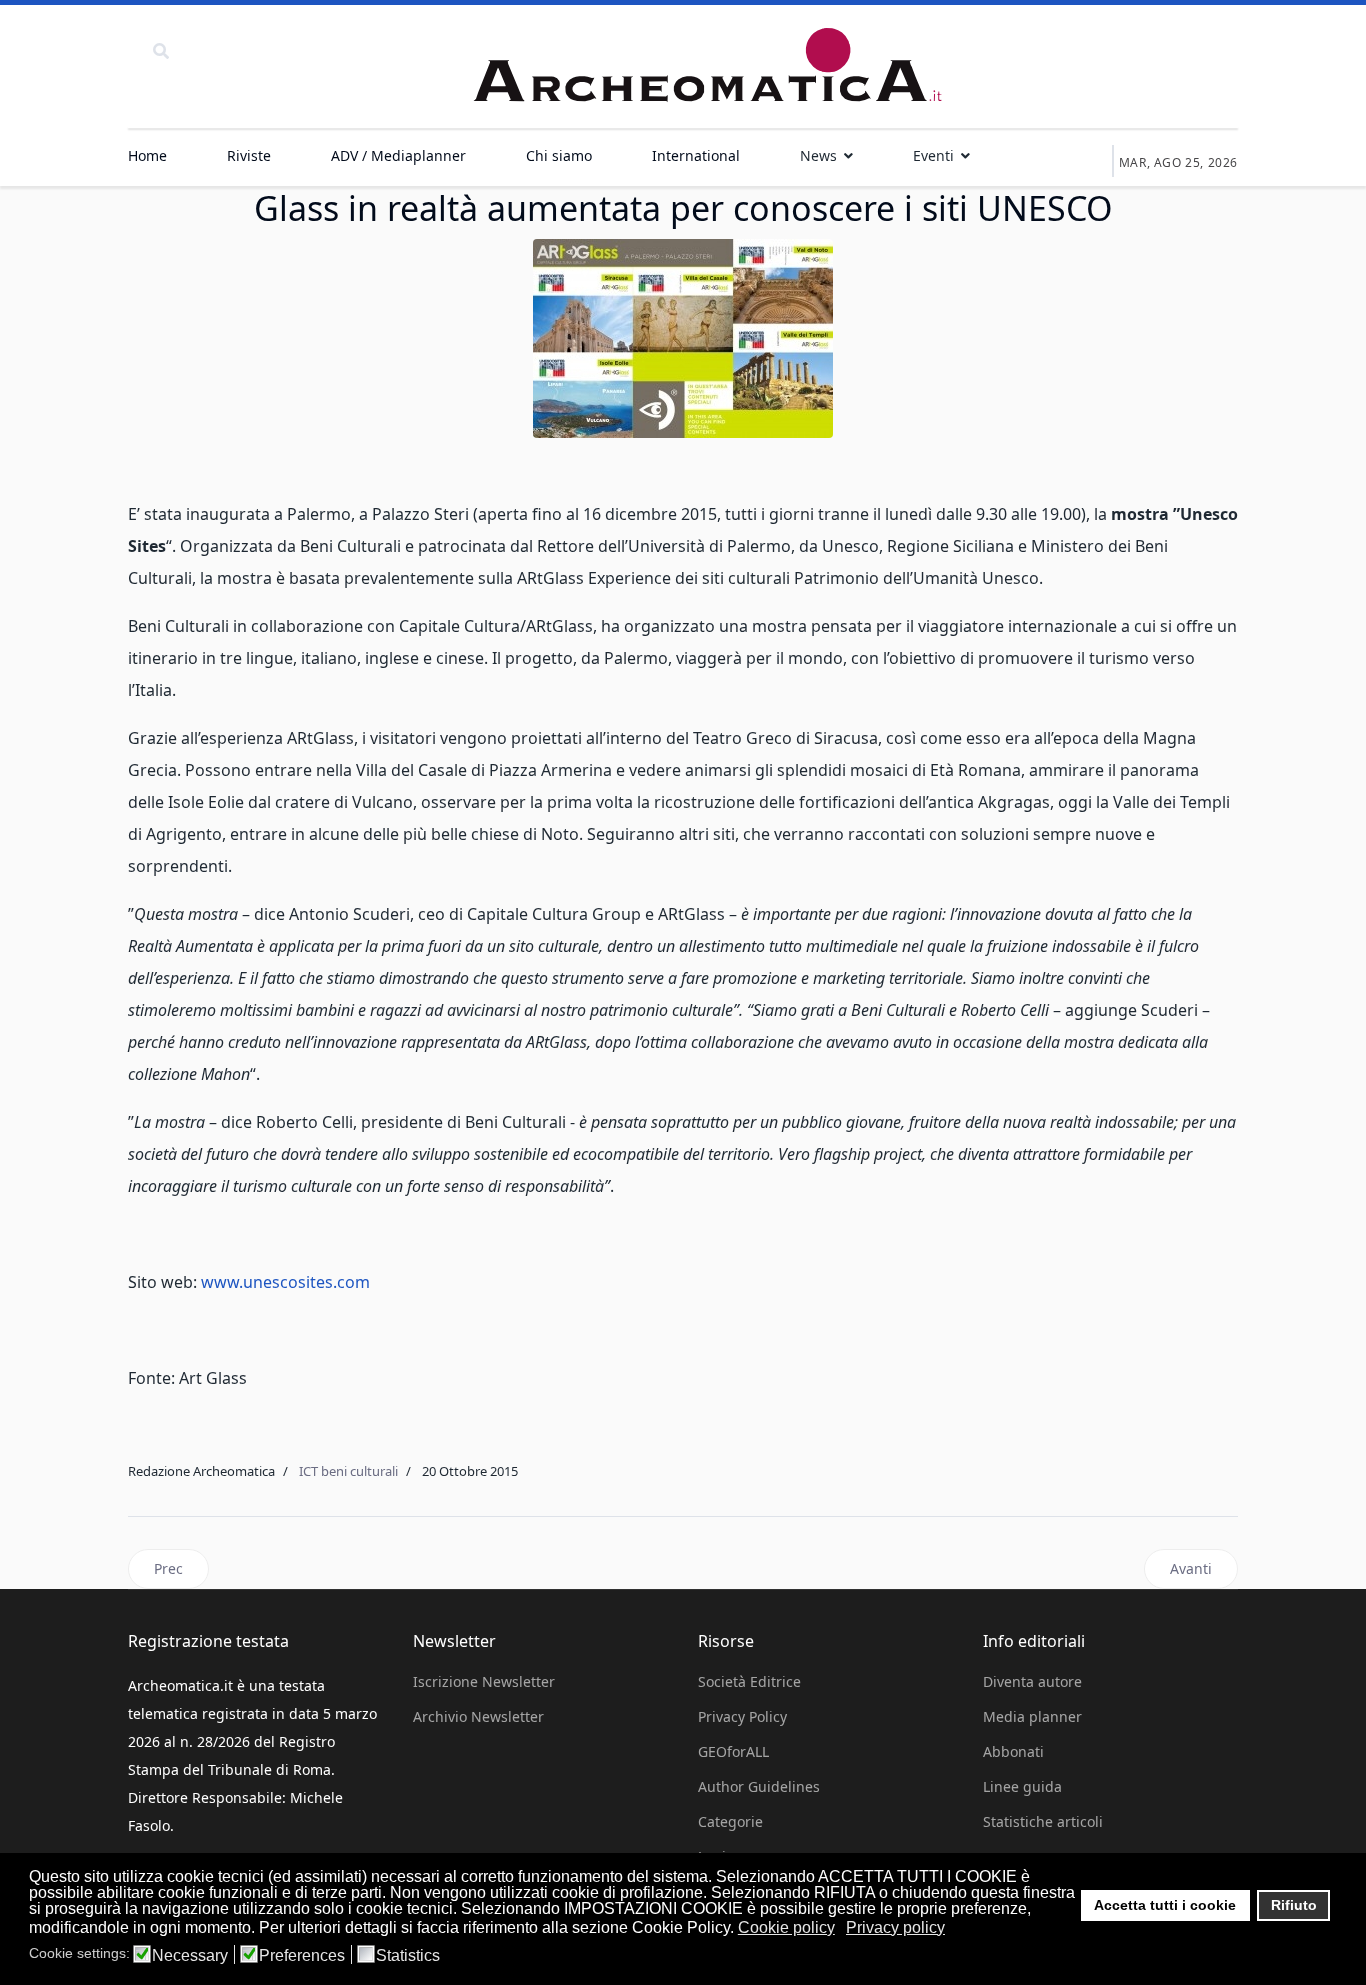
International (696, 155)
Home (147, 155)
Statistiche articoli (1043, 1821)
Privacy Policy (742, 1716)
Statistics (408, 1956)
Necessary (190, 1956)
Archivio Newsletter (478, 1716)
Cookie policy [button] (786, 1927)
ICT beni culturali (348, 1471)
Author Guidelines (759, 1786)
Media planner (1032, 1716)
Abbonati (1013, 1751)
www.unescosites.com (285, 1282)
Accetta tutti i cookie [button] (1165, 1905)
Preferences (302, 1956)
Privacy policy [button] (895, 1927)
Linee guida (1022, 1786)
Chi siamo (559, 155)
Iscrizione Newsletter (484, 1681)
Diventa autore (1032, 1681)
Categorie (730, 1821)
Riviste (249, 155)
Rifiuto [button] (1294, 1905)
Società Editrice (749, 1681)
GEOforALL (733, 1751)
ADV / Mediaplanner (398, 155)
